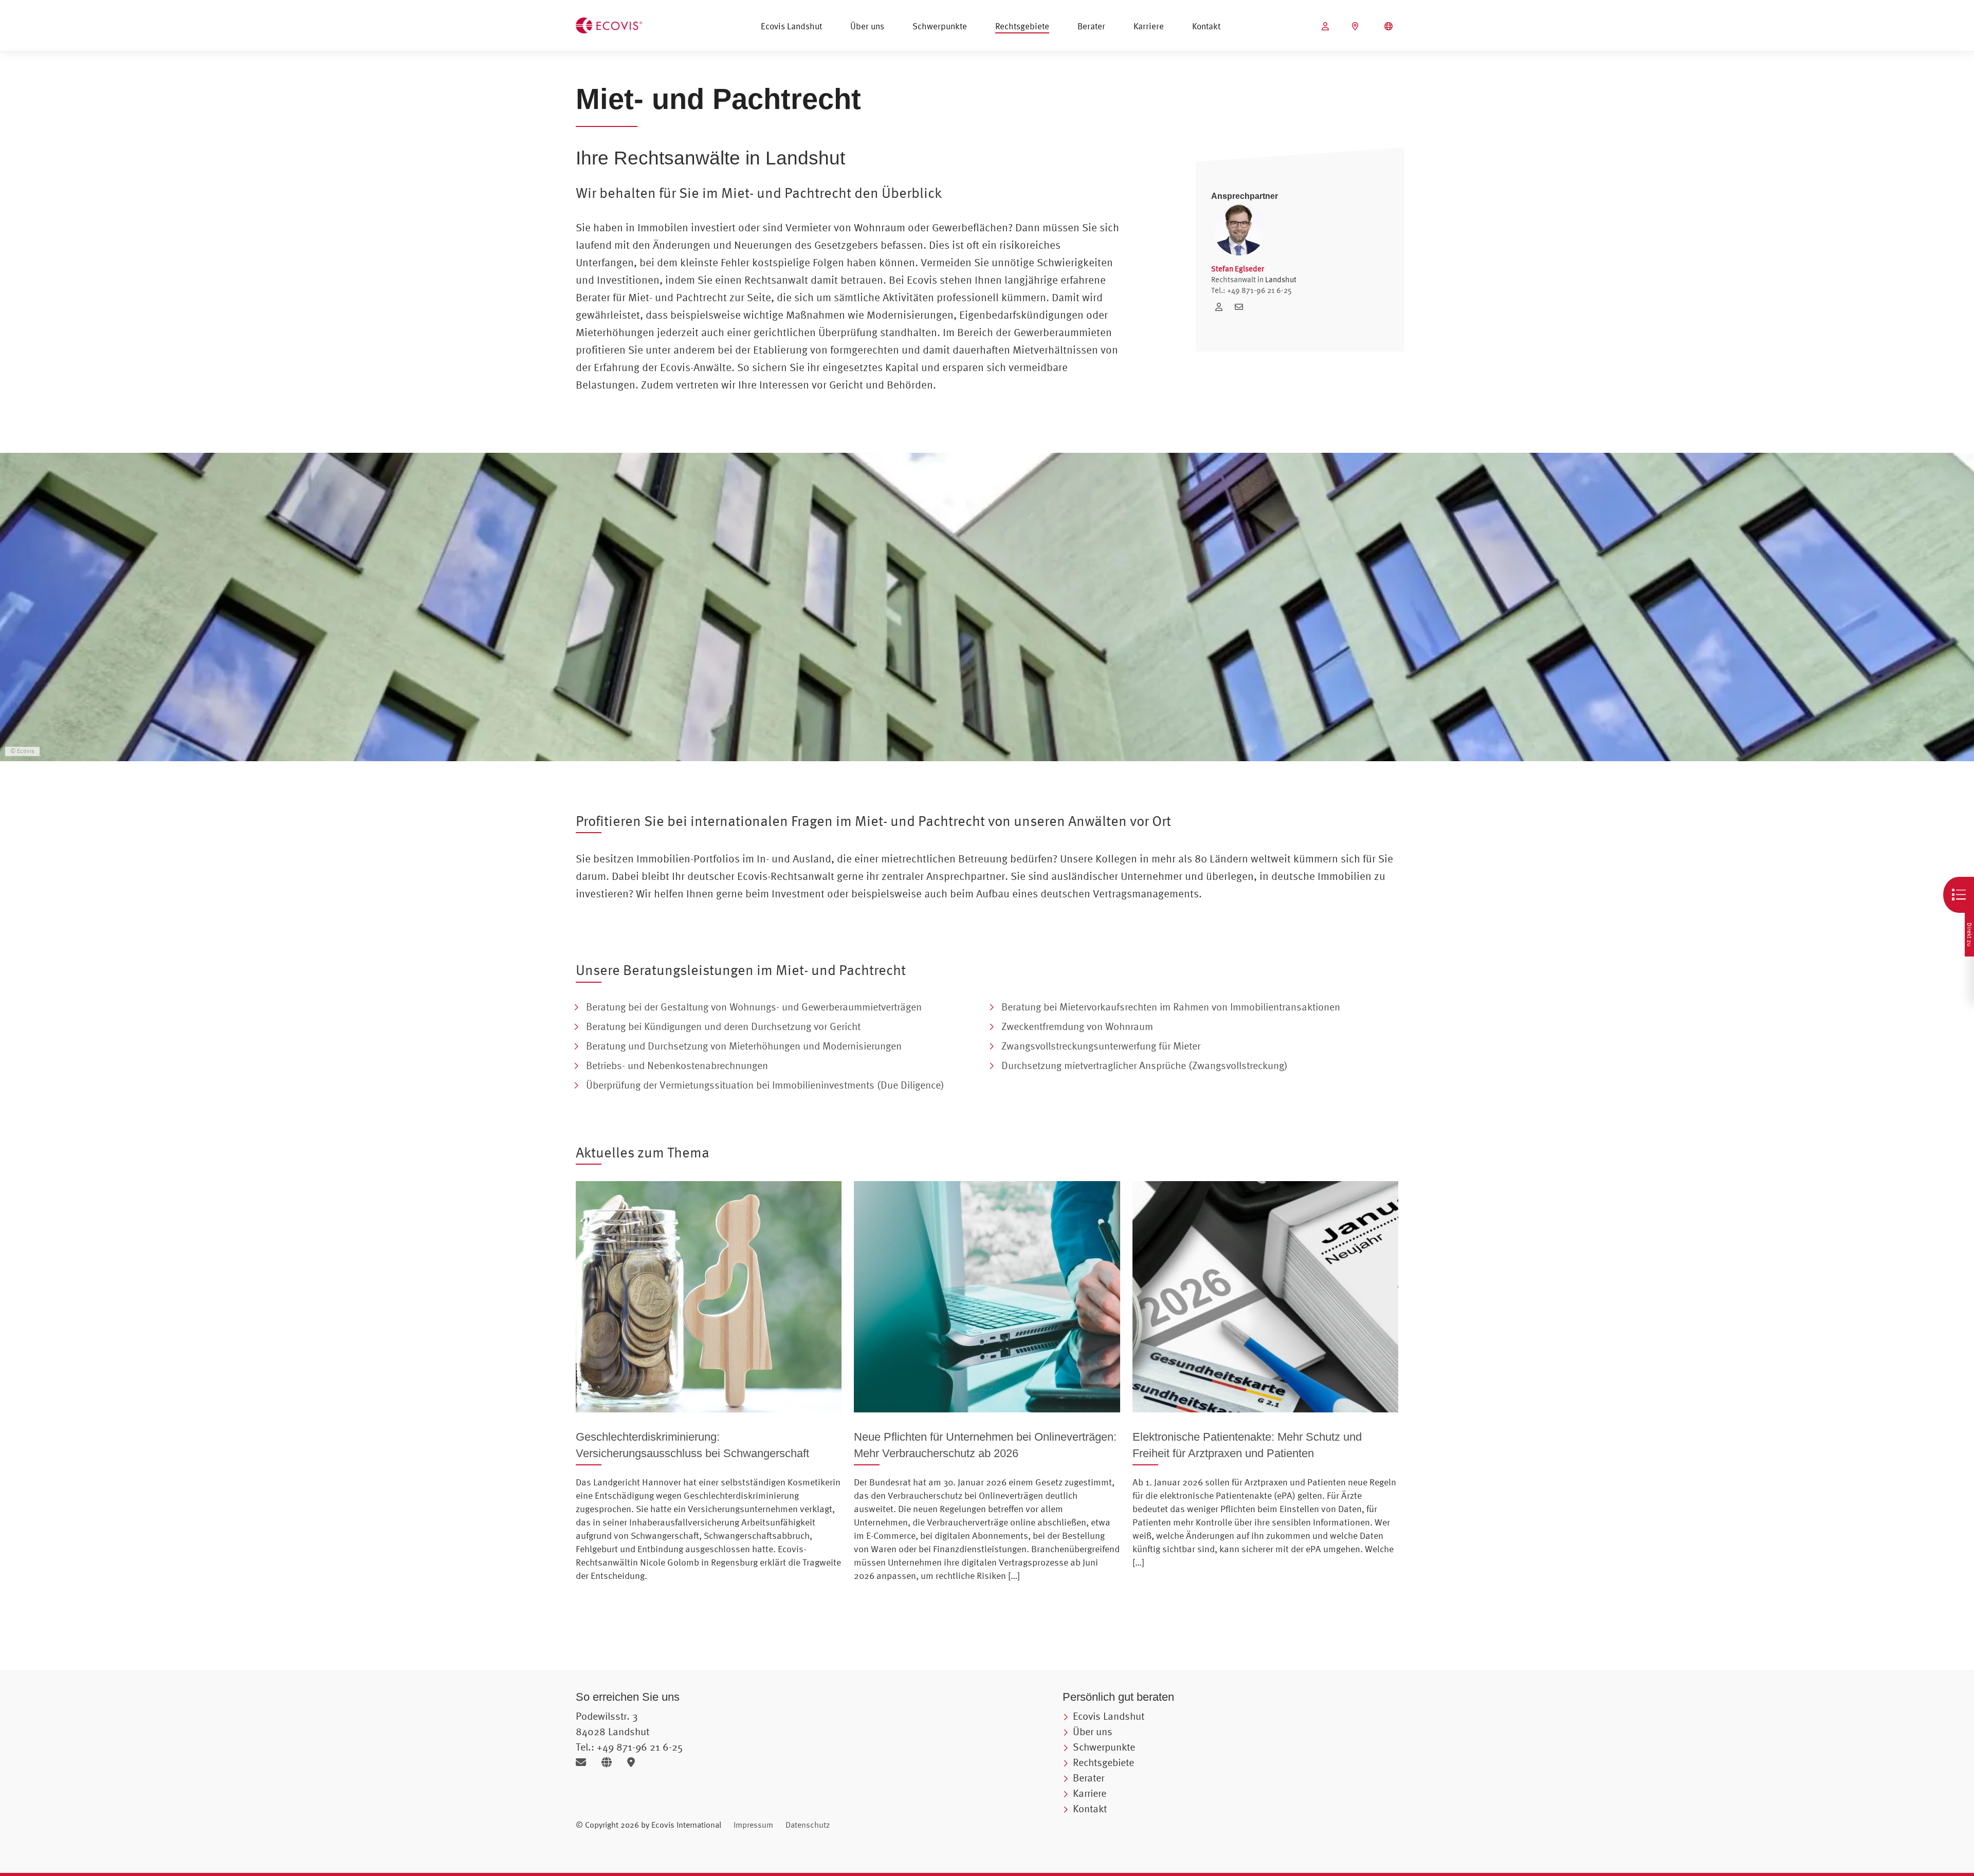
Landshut (1281, 279)
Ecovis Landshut (791, 26)
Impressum (753, 1825)
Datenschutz (808, 1825)
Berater (1091, 26)
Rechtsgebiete (1022, 26)
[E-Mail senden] (585, 1762)
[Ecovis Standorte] (1356, 26)
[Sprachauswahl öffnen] (1390, 26)
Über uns (867, 26)
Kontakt (1206, 26)
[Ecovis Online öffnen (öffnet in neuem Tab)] (1327, 26)
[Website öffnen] (610, 1762)
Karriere (1149, 26)
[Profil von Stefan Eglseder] (1222, 307)
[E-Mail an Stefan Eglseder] (1241, 307)
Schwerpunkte (940, 26)
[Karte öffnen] (634, 1762)
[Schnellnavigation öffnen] (1959, 895)
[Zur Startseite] (609, 24)
